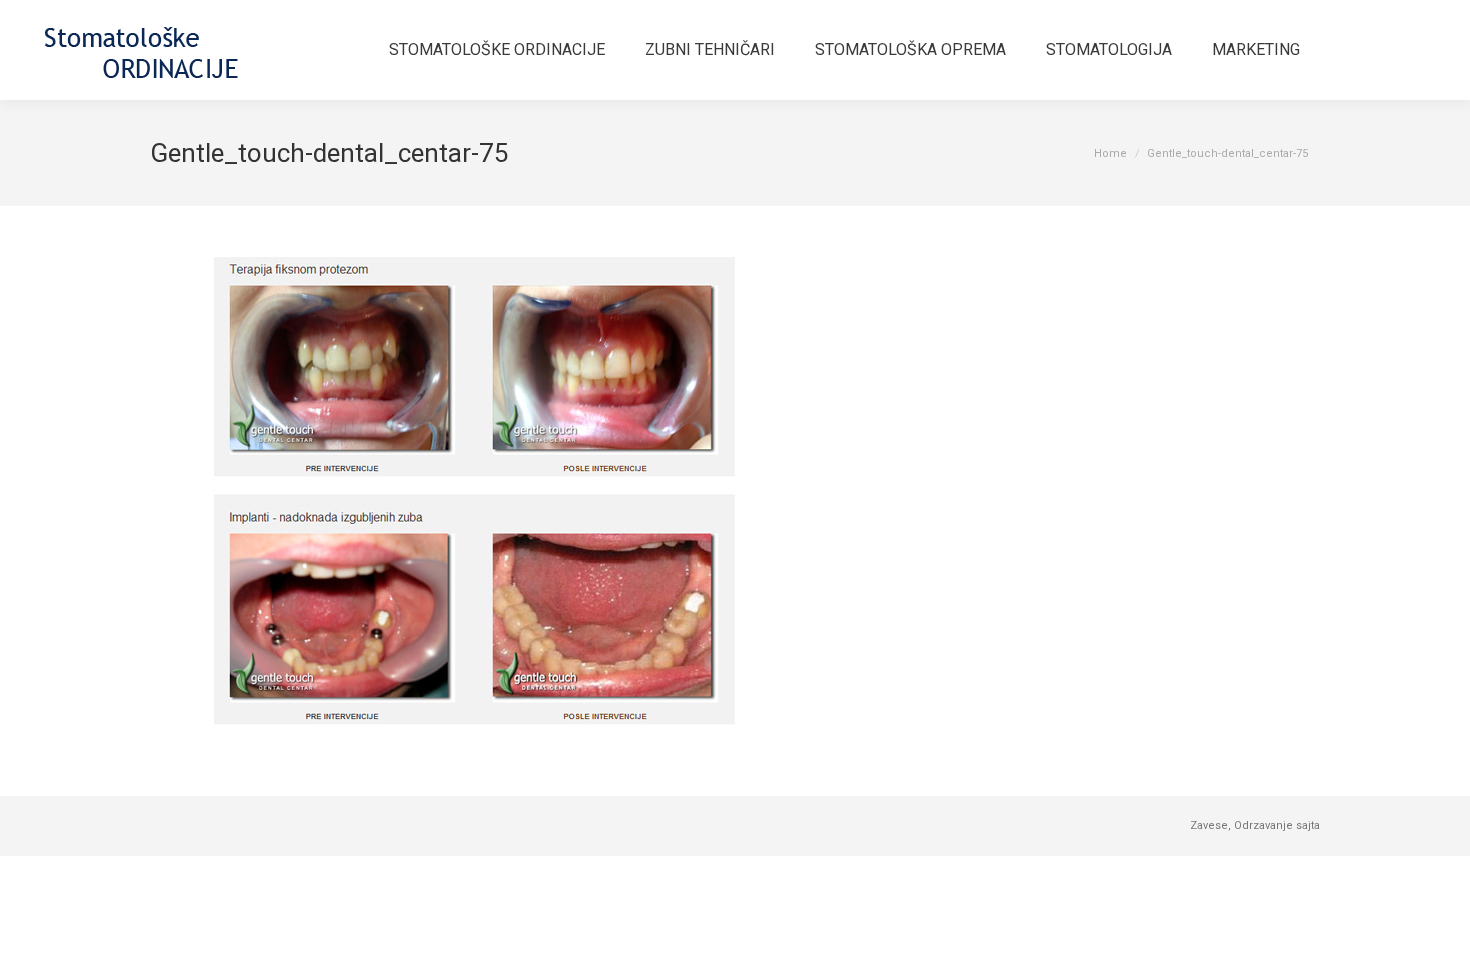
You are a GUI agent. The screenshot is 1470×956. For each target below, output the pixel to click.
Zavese (1209, 825)
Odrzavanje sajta (1277, 825)
